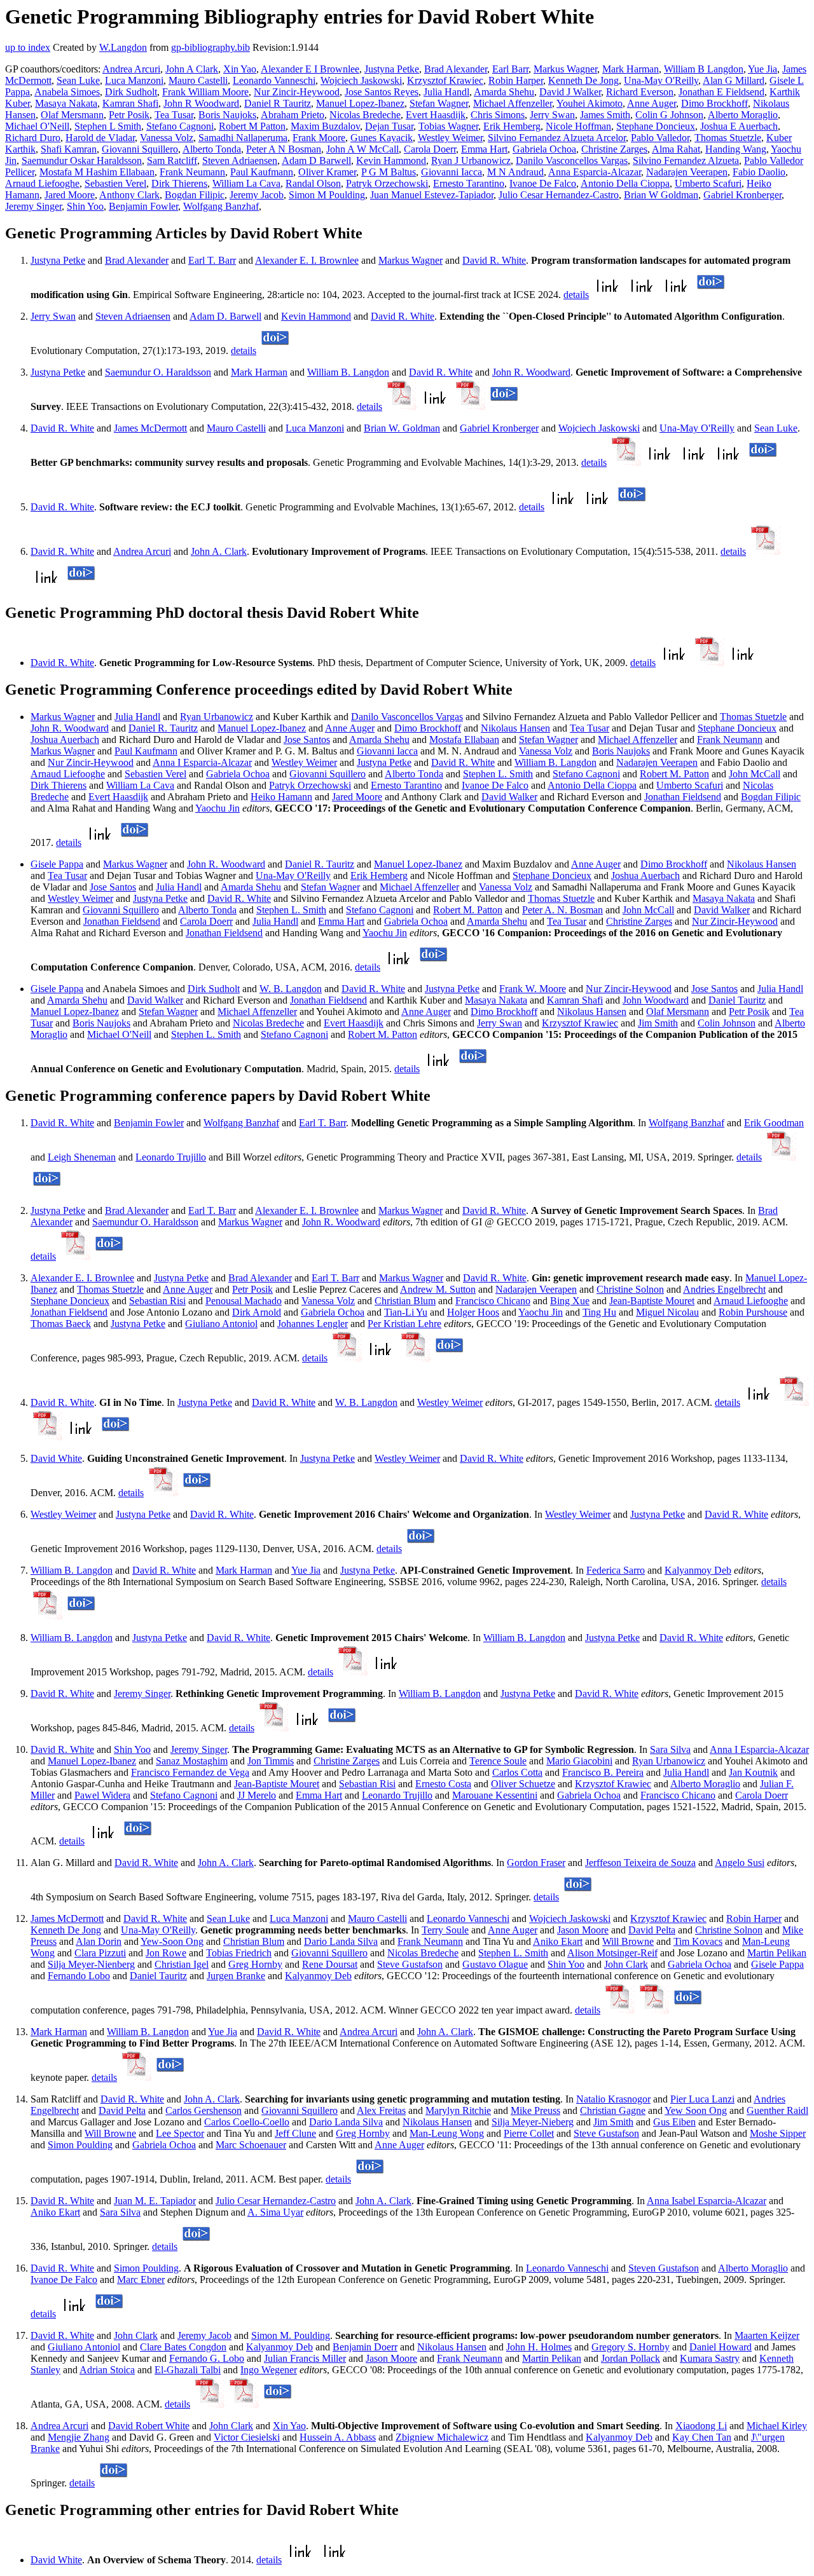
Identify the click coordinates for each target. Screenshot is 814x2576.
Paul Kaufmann (262, 172)
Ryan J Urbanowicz (471, 160)
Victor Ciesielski (247, 2437)
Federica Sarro (616, 1570)
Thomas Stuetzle (728, 138)
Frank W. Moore (533, 989)
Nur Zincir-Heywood (297, 92)
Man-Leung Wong (447, 2133)
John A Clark (192, 69)
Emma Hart (484, 149)
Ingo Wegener (269, 2370)
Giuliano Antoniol (221, 1324)
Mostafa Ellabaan (464, 739)
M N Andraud (515, 172)
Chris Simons (498, 115)
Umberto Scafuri (708, 183)
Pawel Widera (102, 1795)
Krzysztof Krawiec (445, 80)
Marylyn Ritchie (458, 2110)
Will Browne (628, 1941)
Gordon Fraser (536, 1863)
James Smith (605, 115)
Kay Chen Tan (702, 2437)
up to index (28, 47)
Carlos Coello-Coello (247, 2122)
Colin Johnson (727, 1023)
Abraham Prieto (293, 115)
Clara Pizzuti (100, 1953)
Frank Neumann (192, 172)
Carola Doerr (430, 149)
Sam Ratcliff (172, 160)
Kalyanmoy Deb (698, 1570)
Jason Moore (583, 1930)
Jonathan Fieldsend (683, 797)
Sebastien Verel (115, 183)
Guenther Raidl (777, 2110)
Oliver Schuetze (523, 1784)
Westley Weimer (450, 138)
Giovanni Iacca (452, 172)
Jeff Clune (295, 2133)
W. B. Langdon (291, 989)
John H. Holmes (539, 2347)
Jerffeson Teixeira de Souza (640, 1863)
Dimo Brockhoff (714, 103)
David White (56, 1458)
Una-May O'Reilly (661, 80)
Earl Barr (510, 69)
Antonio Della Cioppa (625, 183)
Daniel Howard (721, 2347)
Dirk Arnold (257, 1312)
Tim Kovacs (698, 1941)
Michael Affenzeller (513, 103)
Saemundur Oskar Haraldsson (82, 160)
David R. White (494, 260)
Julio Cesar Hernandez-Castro (559, 195)
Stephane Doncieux (656, 126)
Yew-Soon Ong (172, 1941)
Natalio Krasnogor (613, 2099)
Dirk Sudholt (131, 92)
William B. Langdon (348, 372)
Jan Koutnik (753, 1772)
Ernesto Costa (443, 1784)
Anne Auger (652, 103)
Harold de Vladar (100, 138)
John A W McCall (362, 149)
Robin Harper (516, 80)
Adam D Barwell (316, 160)
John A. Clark (219, 551)
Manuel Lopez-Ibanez (360, 103)
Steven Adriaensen (240, 160)
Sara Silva (670, 1749)
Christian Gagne (613, 2110)
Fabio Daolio (759, 172)
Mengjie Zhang (79, 2437)
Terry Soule (445, 1930)
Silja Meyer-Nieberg (533, 2122)
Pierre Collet (529, 2133)
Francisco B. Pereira (603, 1772)
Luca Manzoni (134, 80)
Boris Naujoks (227, 115)
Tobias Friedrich (239, 1953)
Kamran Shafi (130, 103)
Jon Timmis (271, 1761)
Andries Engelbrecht (724, 1289)
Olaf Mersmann (72, 115)
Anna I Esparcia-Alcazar (202, 762)
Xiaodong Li (701, 2426)
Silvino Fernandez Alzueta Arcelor (557, 138)
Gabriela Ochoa (544, 149)
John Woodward (656, 1000)
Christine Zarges (614, 149)
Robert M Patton (252, 126)
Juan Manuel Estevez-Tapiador (432, 195)
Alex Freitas (381, 2110)
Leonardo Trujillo (171, 1157)
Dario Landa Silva (341, 1941)
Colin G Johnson (669, 115)
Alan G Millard (734, 80)
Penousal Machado (244, 1301)
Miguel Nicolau (667, 1312)
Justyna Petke (392, 69)
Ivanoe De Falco (543, 183)
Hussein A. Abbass (338, 2437)
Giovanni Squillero (140, 149)
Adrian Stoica (107, 2370)
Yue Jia (762, 69)
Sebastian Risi (157, 1301)
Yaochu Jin (217, 808)
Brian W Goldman (661, 195)
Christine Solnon (630, 1289)
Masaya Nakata (66, 103)
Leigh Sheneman (82, 1157)
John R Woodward (201, 103)
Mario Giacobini (579, 1761)
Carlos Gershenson (203, 2110)
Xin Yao (240, 69)
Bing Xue (570, 1301)
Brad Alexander (456, 69)
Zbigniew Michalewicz (442, 2437)
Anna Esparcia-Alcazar (595, 172)
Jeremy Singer (33, 206)
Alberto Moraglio (743, 115)
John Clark (626, 1964)
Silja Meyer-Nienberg (91, 1964)
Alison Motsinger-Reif (612, 1953)
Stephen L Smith (108, 126)
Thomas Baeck (61, 1324)
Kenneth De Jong (583, 80)
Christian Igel (182, 1964)
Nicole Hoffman (578, 126)
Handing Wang (736, 149)
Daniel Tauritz (737, 1000)
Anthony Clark (129, 195)
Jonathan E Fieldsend (721, 92)
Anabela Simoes (67, 92)
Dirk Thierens (179, 183)
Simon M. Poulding (291, 2335)
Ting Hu (599, 1312)
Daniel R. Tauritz (163, 728)
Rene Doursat (330, 1964)
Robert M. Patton (674, 774)
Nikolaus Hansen (515, 728)
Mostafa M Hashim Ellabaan (97, 172)
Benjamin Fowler (143, 206)
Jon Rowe (166, 1953)
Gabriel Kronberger (742, 195)
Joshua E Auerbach (739, 126)
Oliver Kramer (327, 172)
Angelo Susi (740, 1863)
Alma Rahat (676, 149)
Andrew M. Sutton (438, 1289)
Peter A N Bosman (284, 149)
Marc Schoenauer (251, 2145)
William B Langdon (704, 69)
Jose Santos (307, 739)
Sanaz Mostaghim (192, 1761)
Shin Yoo (85, 206)
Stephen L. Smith (498, 774)
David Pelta (652, 1930)
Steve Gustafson (410, 1964)
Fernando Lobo (79, 1976)
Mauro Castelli (198, 80)
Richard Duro (33, 138)
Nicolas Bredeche (365, 115)
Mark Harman (631, 69)
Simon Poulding (80, 2145)
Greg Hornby (255, 1964)
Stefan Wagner (439, 103)
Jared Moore (70, 195)
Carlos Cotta (517, 1772)
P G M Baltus (389, 172)
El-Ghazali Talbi (188, 2370)
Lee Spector (180, 2133)
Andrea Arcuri (131, 69)
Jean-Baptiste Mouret (652, 1301)
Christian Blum (405, 1301)
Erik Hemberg (512, 126)
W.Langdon (123, 47)
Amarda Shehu (504, 92)
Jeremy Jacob (257, 195)
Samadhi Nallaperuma (243, 138)
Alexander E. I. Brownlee (307, 260)
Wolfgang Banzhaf (221, 206)
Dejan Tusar (389, 126)
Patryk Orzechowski (387, 183)
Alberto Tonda (212, 149)
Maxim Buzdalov (325, 126)
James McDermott (150, 428)
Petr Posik (129, 115)
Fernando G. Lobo (207, 2358)
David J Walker (570, 92)
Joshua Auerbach (65, 739)
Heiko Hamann (281, 797)
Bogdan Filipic (195, 195)
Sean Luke (78, 80)
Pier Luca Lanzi (702, 2099)
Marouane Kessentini (495, 1795)
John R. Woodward (531, 372)
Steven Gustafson (664, 2268)
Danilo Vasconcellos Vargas (572, 160)
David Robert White (149, 2426)
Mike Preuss (535, 2110)
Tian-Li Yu (406, 1312)
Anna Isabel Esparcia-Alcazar (707, 2201)
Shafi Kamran (69, 149)
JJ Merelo (257, 1795)
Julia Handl (446, 92)
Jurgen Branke (236, 1976)
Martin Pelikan (777, 1953)
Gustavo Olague (495, 1964)
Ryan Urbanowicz (217, 717)
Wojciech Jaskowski (361, 80)
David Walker (509, 797)
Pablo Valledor (660, 138)
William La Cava (246, 183)
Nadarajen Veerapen (687, 172)
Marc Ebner (141, 2280)
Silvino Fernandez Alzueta (686, 160)
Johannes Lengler (313, 1324)
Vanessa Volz (167, 138)
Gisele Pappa (57, 864)
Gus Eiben (674, 2122)
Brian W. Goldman (402, 428)
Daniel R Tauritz (278, 103)
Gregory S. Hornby (631, 2347)
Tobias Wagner (448, 126)
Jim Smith (658, 1023)
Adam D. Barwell (225, 316)
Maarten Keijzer (767, 2335)
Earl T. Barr (212, 260)
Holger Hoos (473, 1312)
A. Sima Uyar (275, 2212)
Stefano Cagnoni (180, 126)
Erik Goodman (774, 1123)
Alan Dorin (99, 1941)
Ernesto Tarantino (469, 183)
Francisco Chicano (493, 1301)
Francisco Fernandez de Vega (190, 1772)
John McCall (755, 774)
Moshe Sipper (778, 2133)
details (576, 295)
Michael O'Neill (37, 126)
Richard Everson (640, 92)
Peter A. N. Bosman (562, 910)
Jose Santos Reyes (382, 92)
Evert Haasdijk (436, 115)
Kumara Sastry (710, 2358)
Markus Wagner (565, 69)
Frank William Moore (205, 92)
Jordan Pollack (631, 2358)
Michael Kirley (777, 2426)
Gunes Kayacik (382, 138)
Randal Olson (313, 183)
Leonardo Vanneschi (274, 80)
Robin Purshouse (753, 1312)
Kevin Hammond (391, 160)
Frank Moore (319, 138)
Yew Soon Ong (696, 2110)
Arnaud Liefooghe (42, 183)
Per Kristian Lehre (404, 1324)
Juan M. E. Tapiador (155, 2201)
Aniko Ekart (558, 1941)
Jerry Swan (552, 115)
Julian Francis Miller (305, 2358)
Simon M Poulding (327, 195)
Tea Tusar (174, 115)
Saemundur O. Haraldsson (158, 372)
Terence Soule (498, 1761)
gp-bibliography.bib (210, 47)
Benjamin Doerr (365, 2347)
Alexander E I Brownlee (310, 69)
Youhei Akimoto (590, 103)
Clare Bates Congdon (183, 2347)
